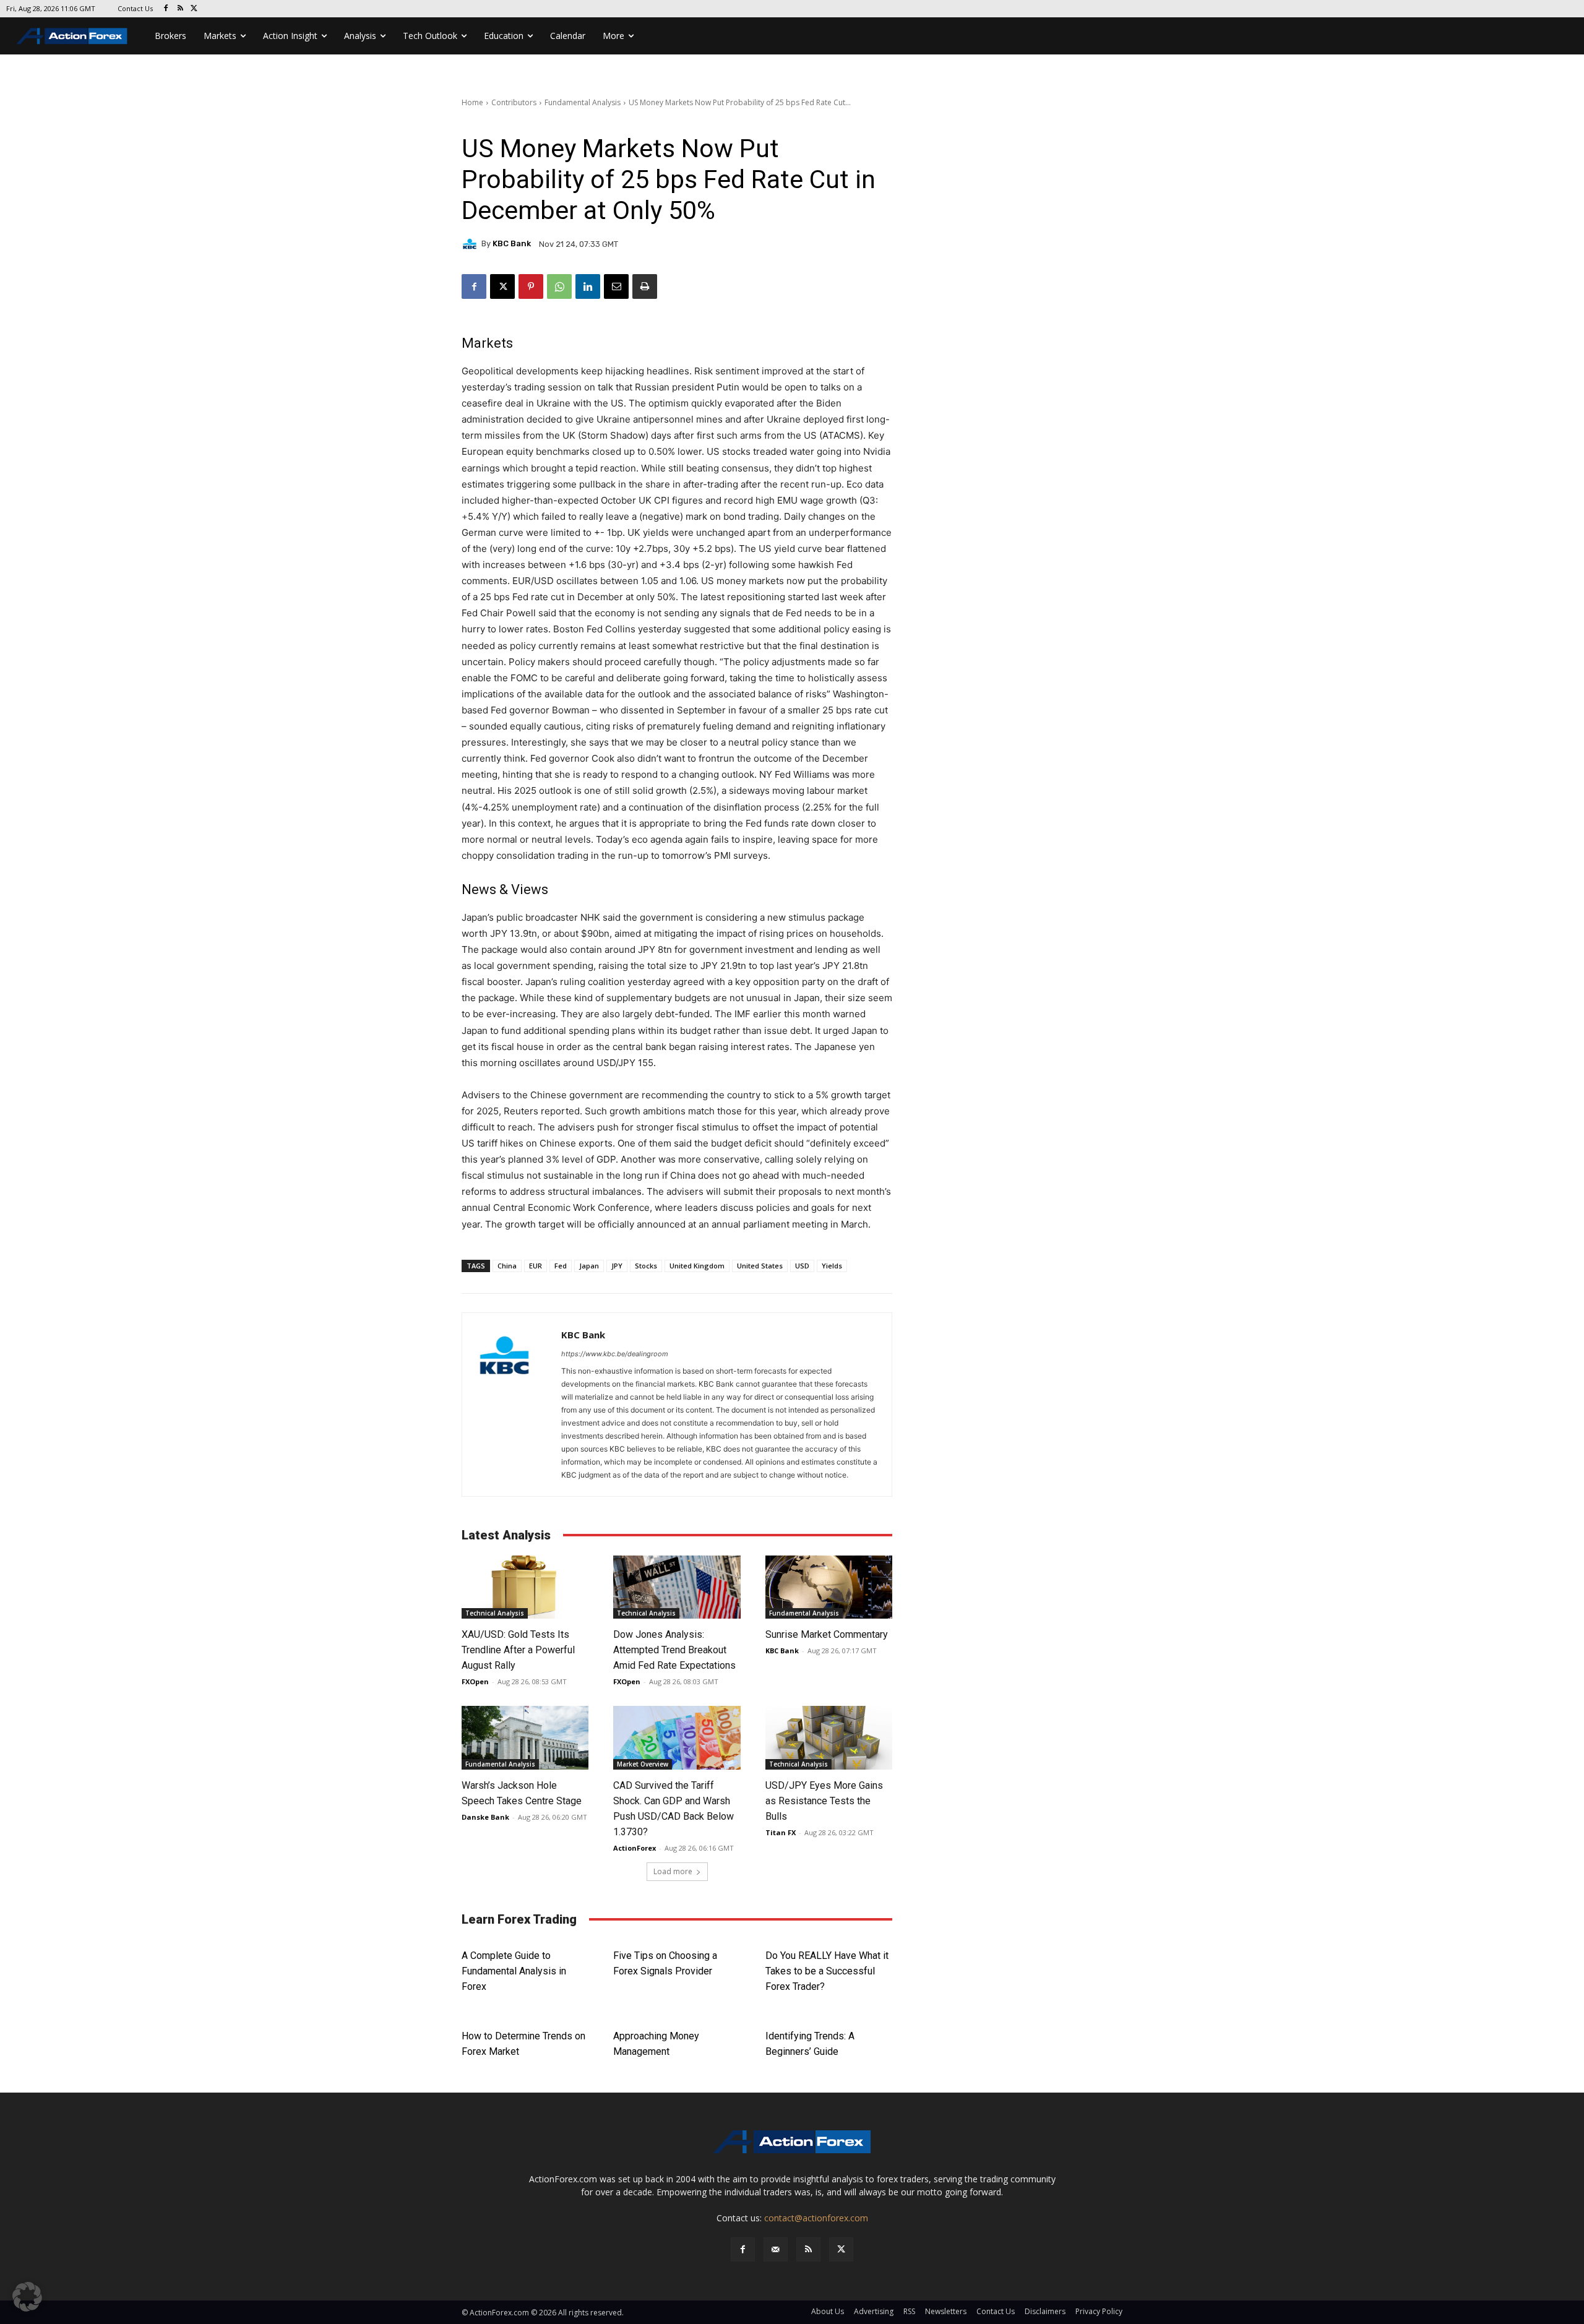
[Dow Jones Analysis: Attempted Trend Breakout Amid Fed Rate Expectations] (677, 1587)
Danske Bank (485, 1817)
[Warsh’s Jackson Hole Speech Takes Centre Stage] (525, 1738)
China (507, 1266)
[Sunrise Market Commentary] (829, 1587)
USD (802, 1266)
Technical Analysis (495, 1613)
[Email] (616, 286)
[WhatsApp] (559, 286)
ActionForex (635, 1848)
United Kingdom (697, 1266)
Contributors (514, 102)
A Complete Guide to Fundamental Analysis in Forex (514, 1971)
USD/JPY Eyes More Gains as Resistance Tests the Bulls (824, 1801)
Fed (561, 1266)
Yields (832, 1266)
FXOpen (475, 1681)
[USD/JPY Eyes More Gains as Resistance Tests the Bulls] (829, 1738)
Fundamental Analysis (583, 102)
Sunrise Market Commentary (827, 1634)
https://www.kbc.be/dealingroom (615, 1354)
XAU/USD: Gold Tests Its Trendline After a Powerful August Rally (518, 1650)
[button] (27, 2297)
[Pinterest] (531, 286)
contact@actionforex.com (816, 2218)
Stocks (646, 1266)
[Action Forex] (72, 36)
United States (760, 1266)
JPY (617, 1266)
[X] (195, 9)
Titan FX (781, 1832)
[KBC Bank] (471, 244)
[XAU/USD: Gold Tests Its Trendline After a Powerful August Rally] (525, 1587)
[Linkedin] (588, 286)
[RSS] (180, 9)
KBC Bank (512, 243)
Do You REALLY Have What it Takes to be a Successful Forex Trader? (827, 1971)
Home (472, 102)
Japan (589, 1266)
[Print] (645, 286)
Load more (673, 1871)
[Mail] (776, 2249)
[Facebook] (166, 9)
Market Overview (643, 1764)
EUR (536, 1266)
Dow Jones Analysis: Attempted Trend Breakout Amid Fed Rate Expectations (674, 1650)
